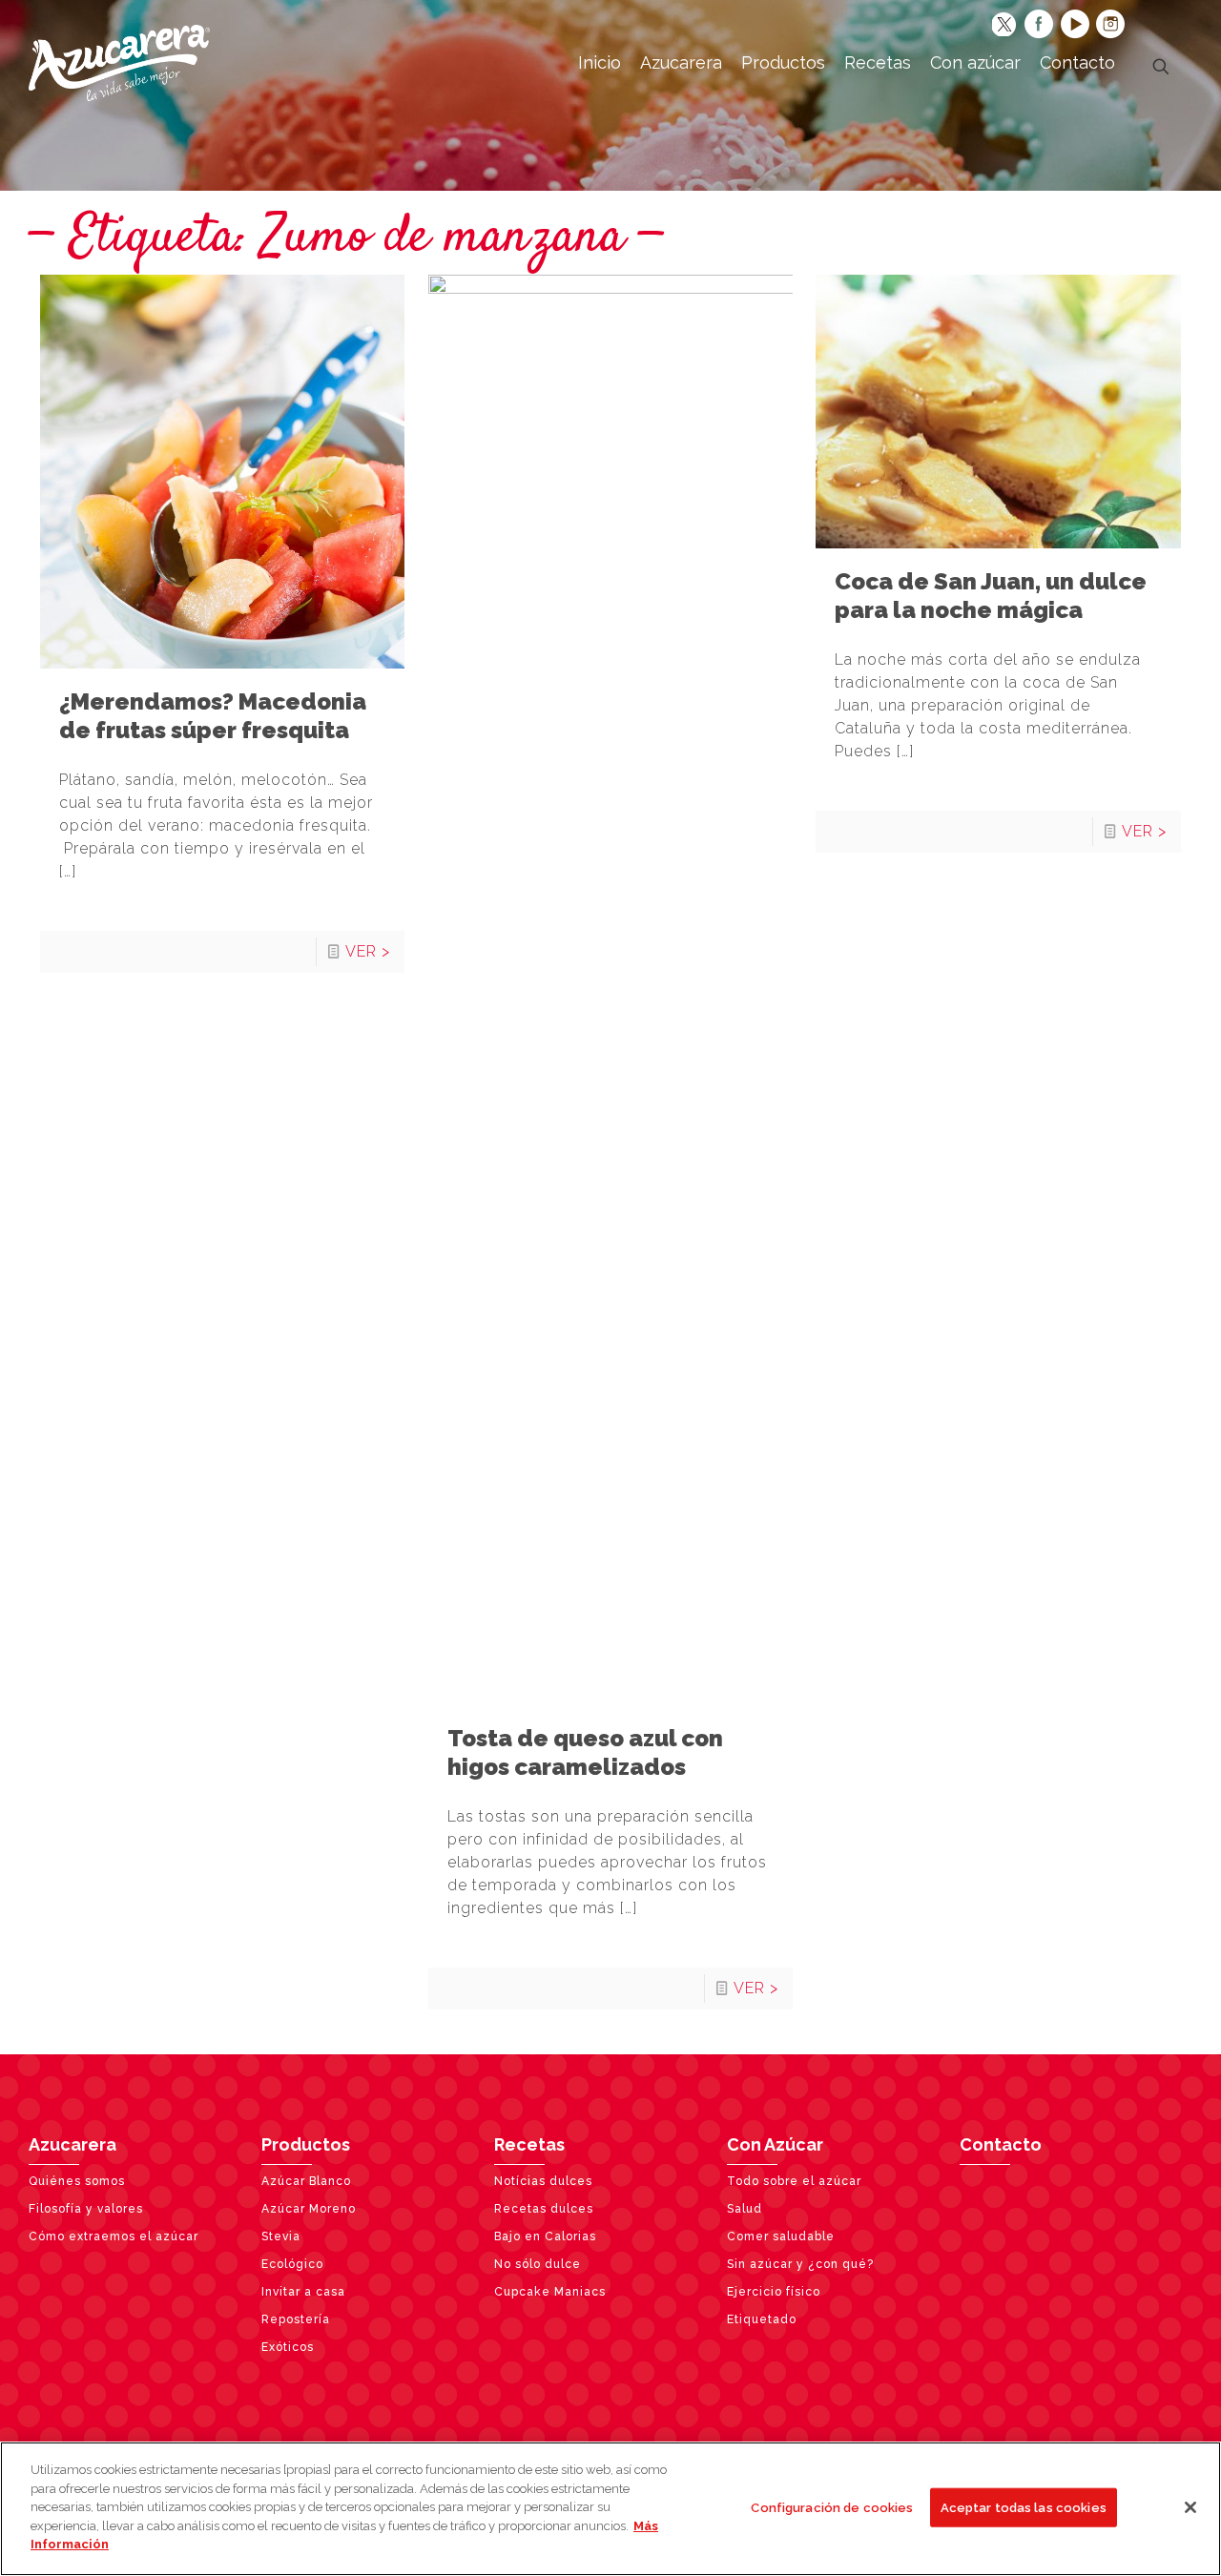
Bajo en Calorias (545, 2236)
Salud (745, 2209)
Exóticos (288, 2347)
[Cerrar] (1190, 2507)
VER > (368, 951)
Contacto (1001, 2144)
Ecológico (292, 2264)
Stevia (281, 2236)
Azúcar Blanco (306, 2181)
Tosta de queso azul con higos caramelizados (585, 1752)
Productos (306, 2144)
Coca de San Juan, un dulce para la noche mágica (991, 596)
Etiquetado (762, 2319)
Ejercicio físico (774, 2292)
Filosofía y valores (86, 2209)
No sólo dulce (538, 2264)
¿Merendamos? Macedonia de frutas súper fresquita (213, 716)
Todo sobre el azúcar (794, 2181)
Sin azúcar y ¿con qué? (800, 2264)
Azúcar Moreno (309, 2209)
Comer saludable (781, 2236)
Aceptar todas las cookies (1024, 2507)
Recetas (529, 2144)
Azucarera (72, 2144)
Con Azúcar (775, 2144)
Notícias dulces (543, 2181)
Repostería (296, 2319)
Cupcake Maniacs (550, 2292)
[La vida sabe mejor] (119, 62)
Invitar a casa (303, 2292)
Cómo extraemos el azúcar (114, 2236)
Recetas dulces (544, 2209)
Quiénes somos (77, 2181)
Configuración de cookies (832, 2507)
